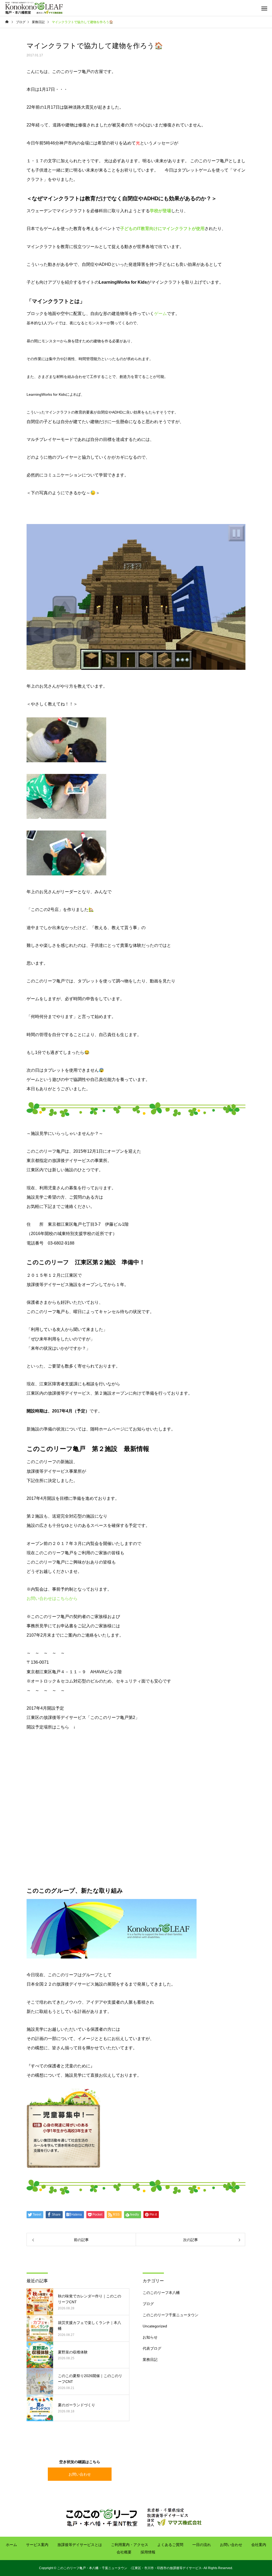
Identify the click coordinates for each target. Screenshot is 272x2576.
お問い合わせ (80, 2474)
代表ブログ (152, 2348)
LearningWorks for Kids (123, 282)
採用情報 (148, 2552)
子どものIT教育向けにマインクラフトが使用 (162, 229)
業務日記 (150, 2360)
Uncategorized (155, 2326)
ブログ (148, 2304)
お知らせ (150, 2337)
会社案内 (259, 2545)
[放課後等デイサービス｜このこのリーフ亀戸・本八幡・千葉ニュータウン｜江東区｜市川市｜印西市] (34, 8)
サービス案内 (37, 2545)
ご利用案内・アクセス (130, 2545)
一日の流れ (202, 2545)
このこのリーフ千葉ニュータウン (171, 2315)
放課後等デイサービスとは (80, 2545)
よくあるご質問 (170, 2545)
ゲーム (160, 314)
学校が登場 (160, 211)
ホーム (11, 2545)
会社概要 (124, 2552)
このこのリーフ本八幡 (161, 2293)
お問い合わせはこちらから (52, 1598)
